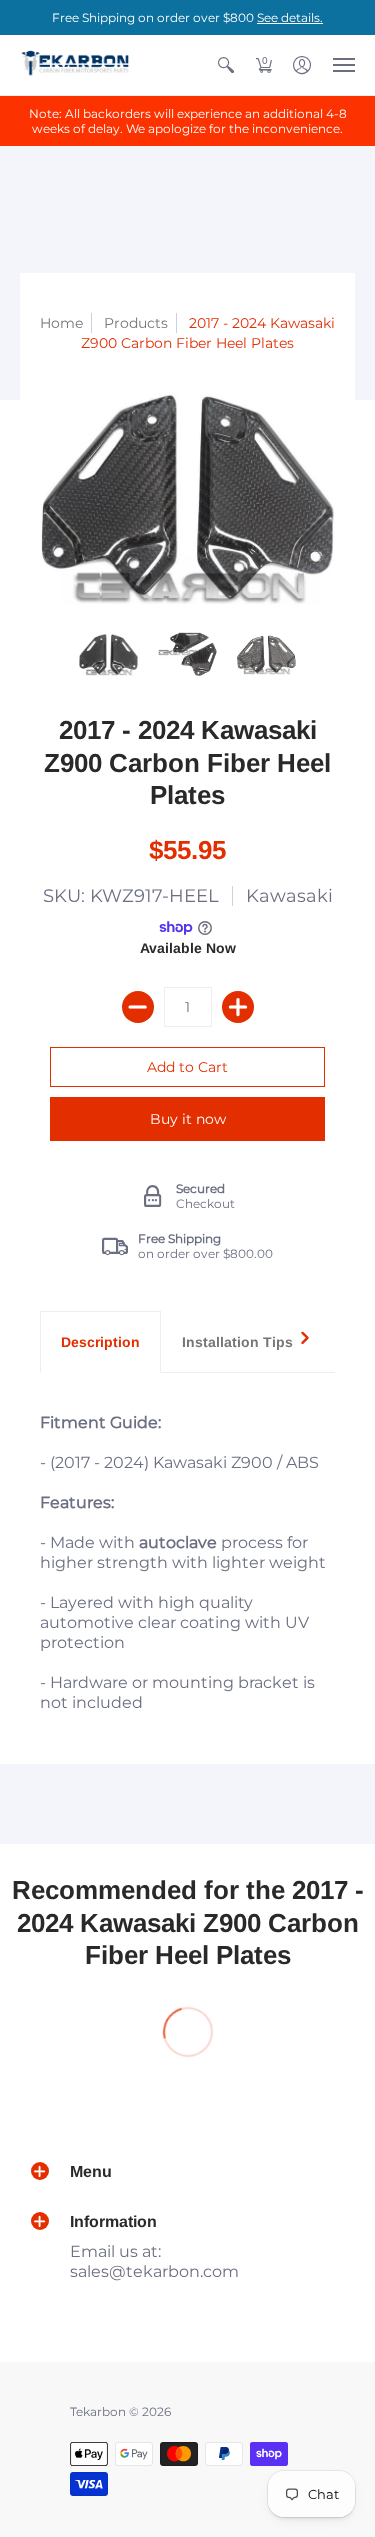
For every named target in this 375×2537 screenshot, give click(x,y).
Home (61, 323)
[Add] (238, 1007)
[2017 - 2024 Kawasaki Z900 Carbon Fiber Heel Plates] (108, 654)
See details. (290, 17)
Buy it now (188, 1119)
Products (136, 323)
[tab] (100, 1342)
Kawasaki (289, 896)
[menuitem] (226, 65)
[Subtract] (138, 1007)
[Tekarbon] (75, 65)
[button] (226, 65)
